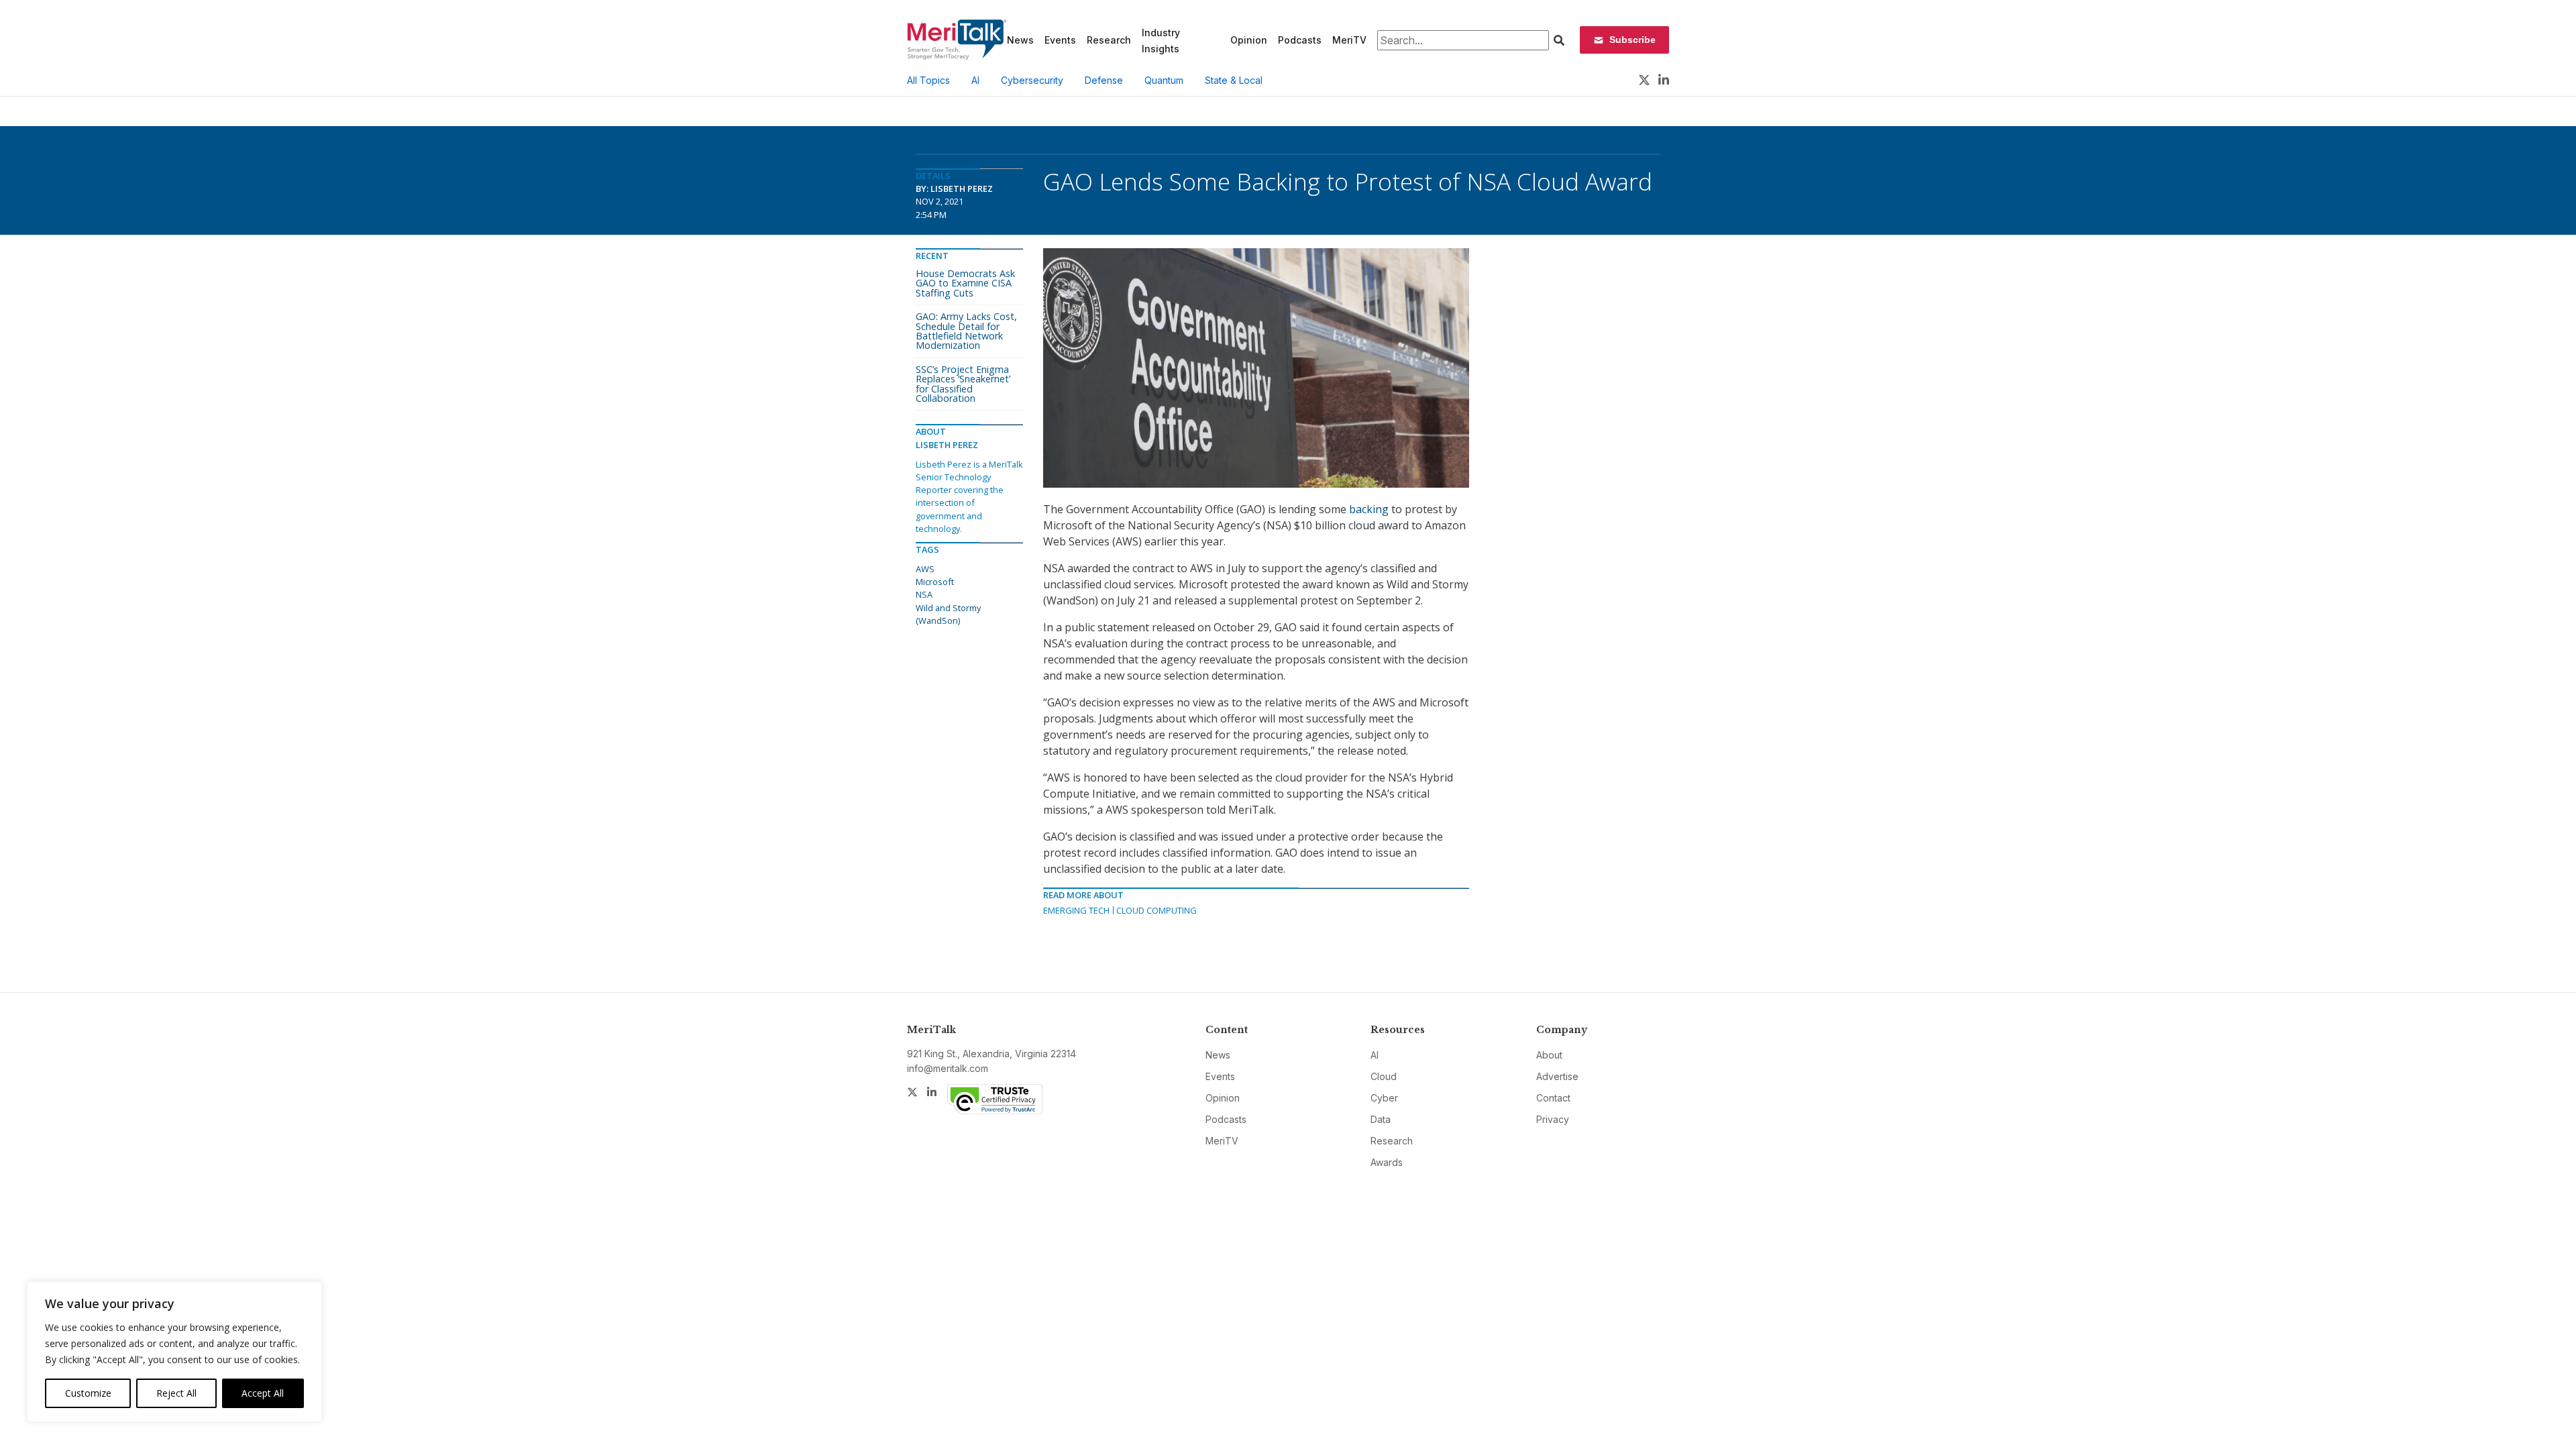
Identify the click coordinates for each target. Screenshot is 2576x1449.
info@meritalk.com (948, 1068)
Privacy (1553, 1119)
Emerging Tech (1076, 910)
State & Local (1234, 80)
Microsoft (935, 582)
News (1020, 40)
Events (1060, 40)
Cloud (1384, 1076)
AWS (925, 569)
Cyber (1384, 1098)
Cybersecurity (1032, 80)
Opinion (1249, 40)
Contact (1553, 1098)
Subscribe (1632, 40)
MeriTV (1349, 40)
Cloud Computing (1157, 910)
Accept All (263, 1393)
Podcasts (1300, 40)
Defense (1104, 80)
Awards (1387, 1162)
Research (1109, 40)
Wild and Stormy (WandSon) (948, 614)
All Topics (928, 80)
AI (975, 80)
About (1549, 1055)
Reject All (176, 1393)
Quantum (1164, 80)
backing (1369, 509)
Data (1381, 1119)
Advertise (1557, 1076)
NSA (924, 594)
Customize (88, 1393)
